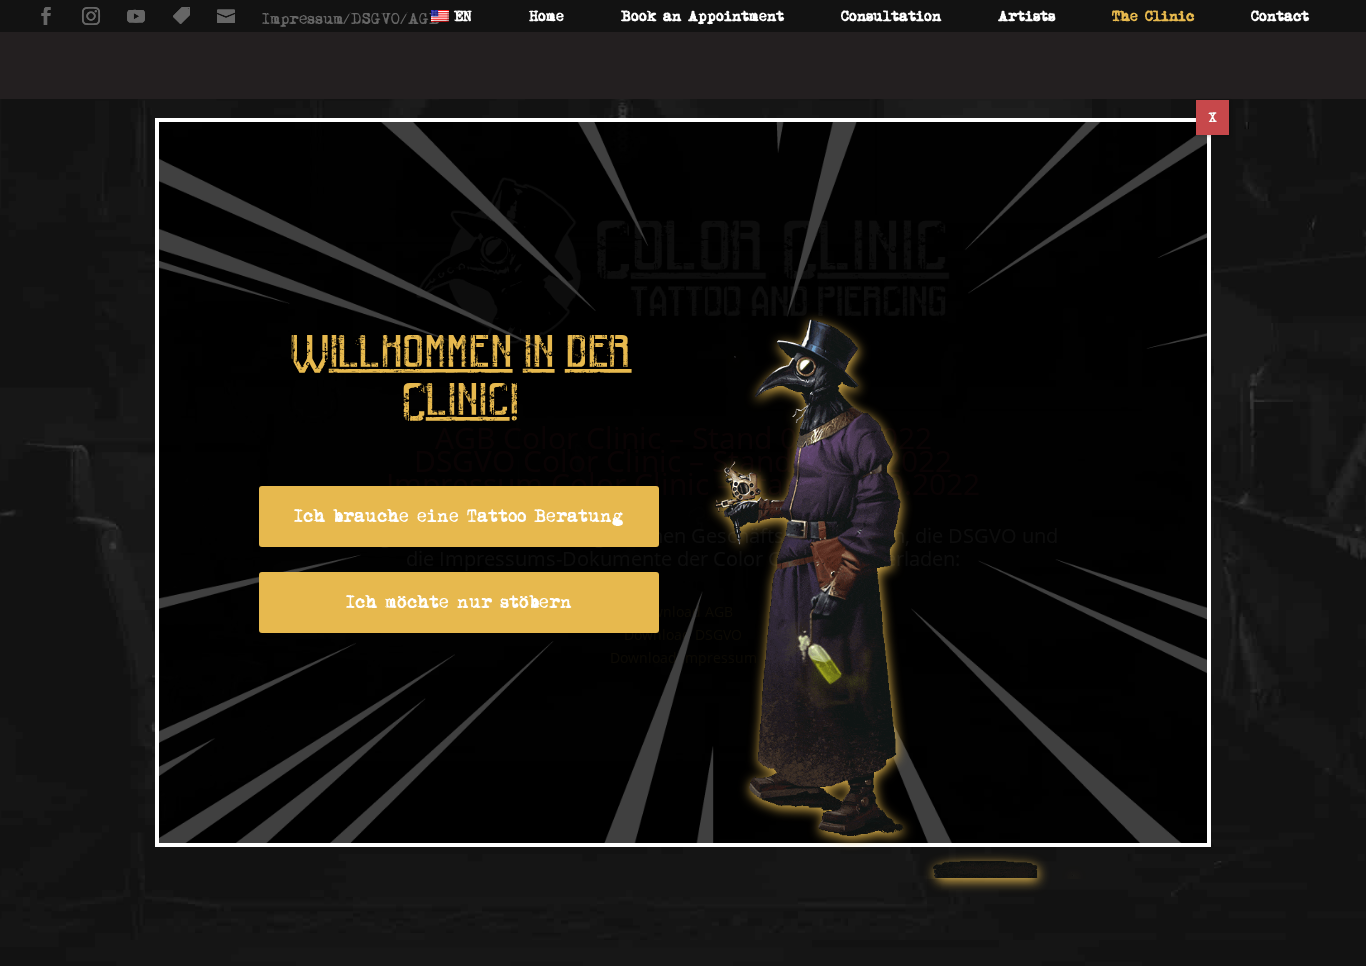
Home (546, 16)
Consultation (891, 16)
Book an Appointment (702, 16)
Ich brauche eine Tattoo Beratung (459, 516)
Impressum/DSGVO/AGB (350, 19)
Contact (1280, 16)
